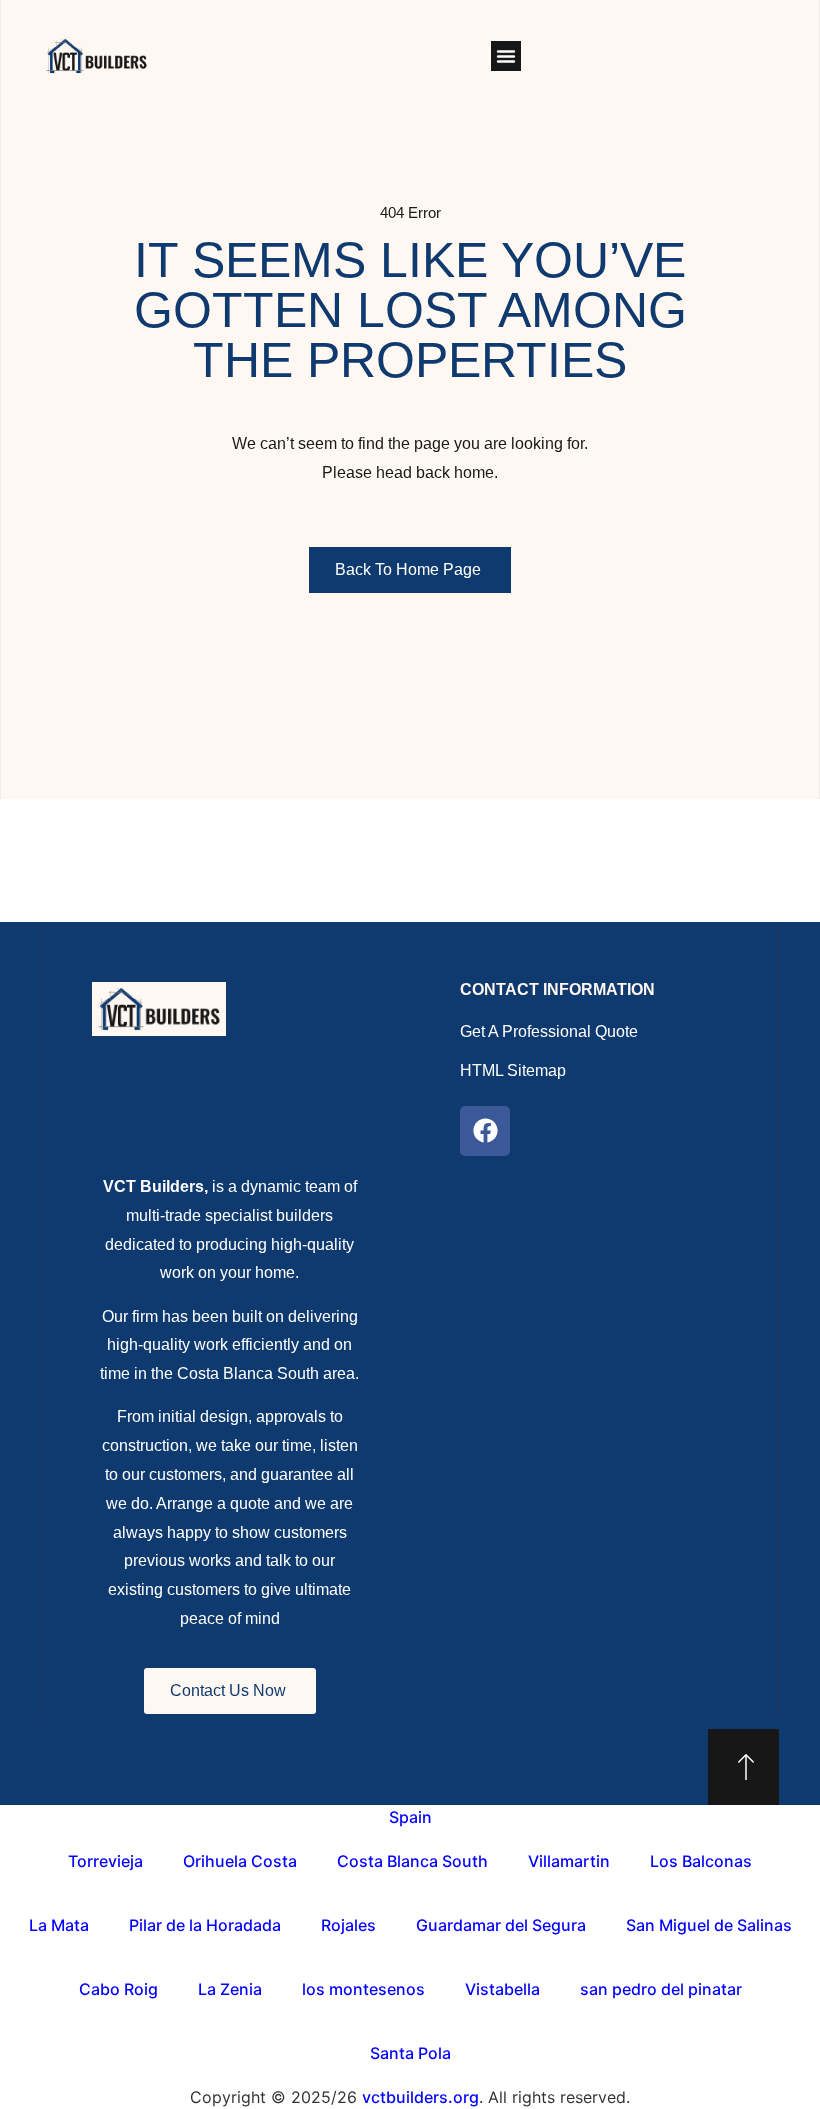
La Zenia (230, 1989)
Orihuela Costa (240, 1861)
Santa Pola (410, 2053)
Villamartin (569, 1861)
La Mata (59, 1925)
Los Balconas (701, 1861)
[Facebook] (485, 1131)
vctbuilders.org (420, 2097)
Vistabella (502, 1989)
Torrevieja (105, 1861)
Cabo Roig (118, 1989)
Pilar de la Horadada (205, 1925)
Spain (410, 1817)
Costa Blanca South (412, 1861)
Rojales (348, 1925)
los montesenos (363, 1989)
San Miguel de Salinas (709, 1925)
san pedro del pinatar (661, 1989)
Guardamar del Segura (501, 1925)
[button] (506, 56)
